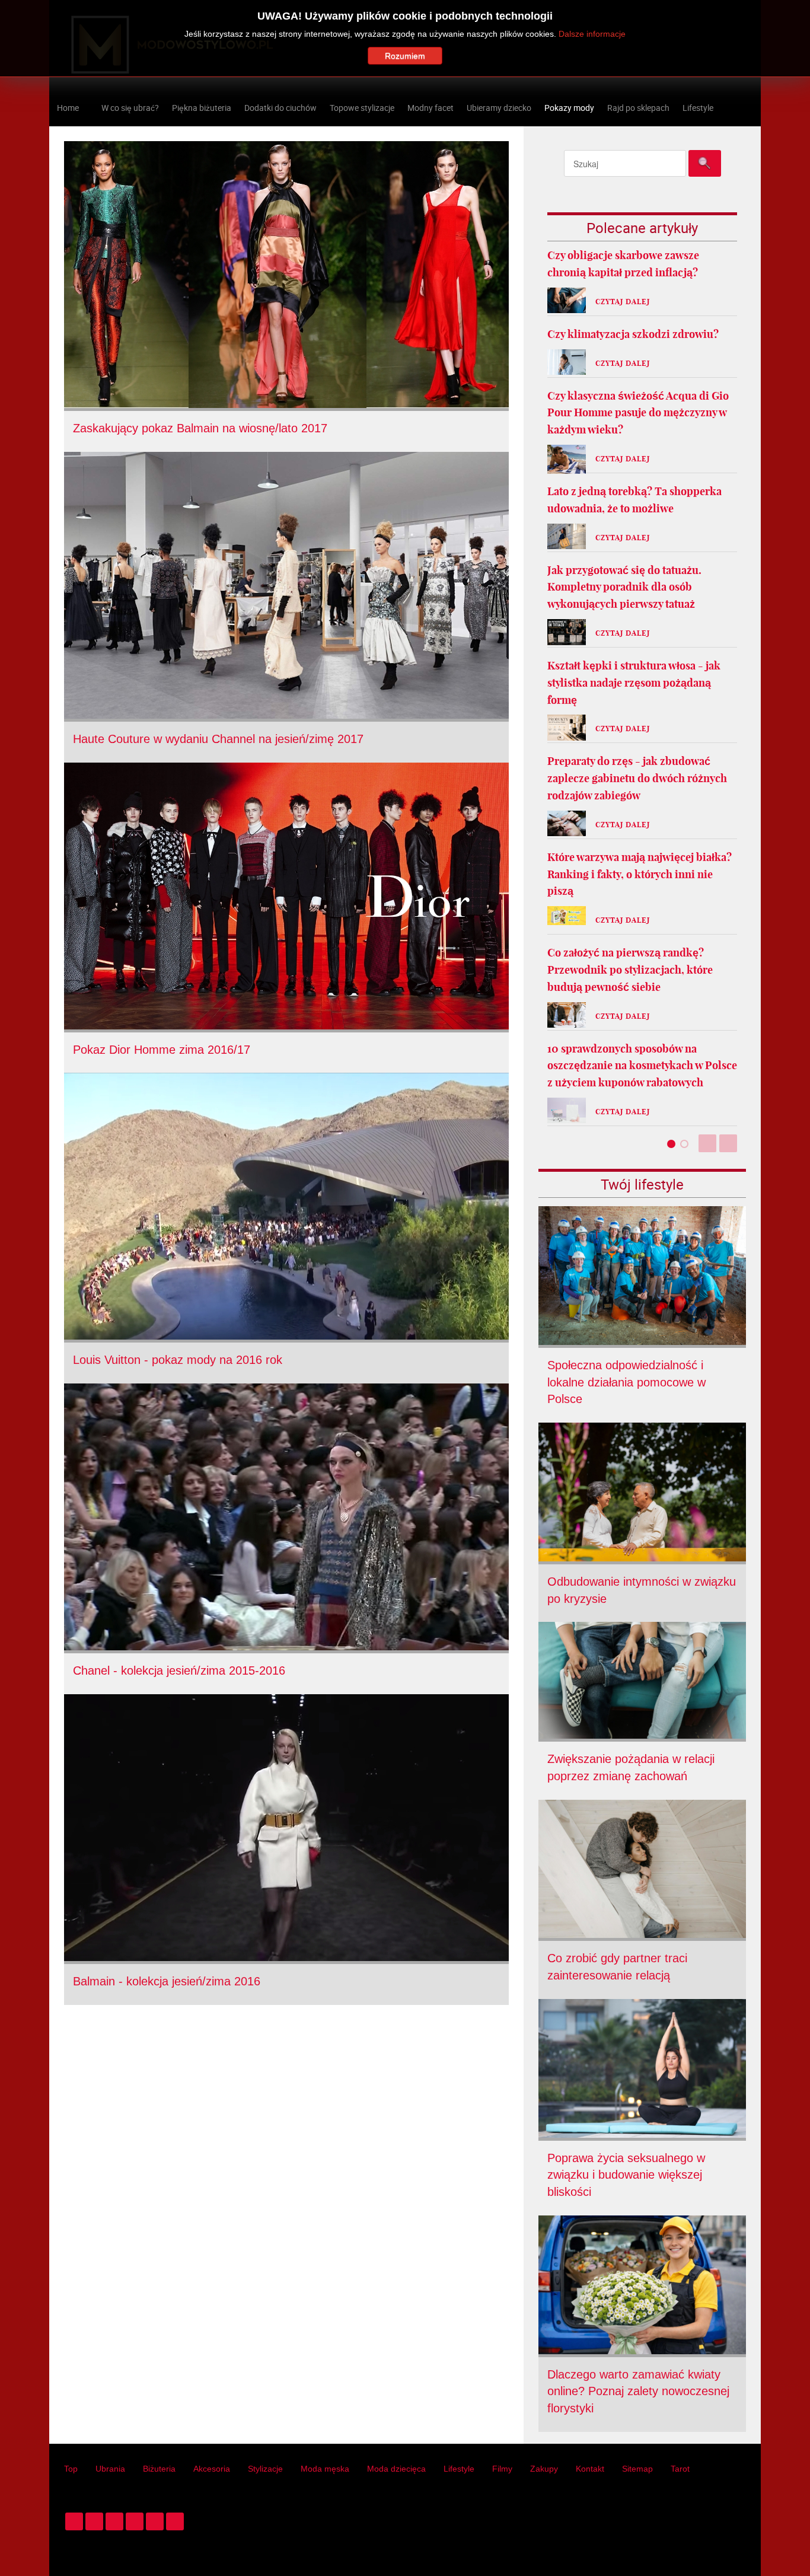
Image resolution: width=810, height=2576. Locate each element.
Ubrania (110, 2469)
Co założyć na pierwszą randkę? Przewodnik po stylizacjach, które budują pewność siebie (630, 970)
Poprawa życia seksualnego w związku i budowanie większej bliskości (626, 2175)
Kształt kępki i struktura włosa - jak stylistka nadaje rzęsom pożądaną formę (634, 683)
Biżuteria (159, 2469)
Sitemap (637, 2469)
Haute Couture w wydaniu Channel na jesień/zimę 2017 (218, 739)
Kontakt (590, 2469)
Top (71, 2469)
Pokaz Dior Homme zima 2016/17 (162, 1050)
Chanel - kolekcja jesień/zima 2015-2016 (179, 1670)
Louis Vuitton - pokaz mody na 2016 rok (178, 1360)
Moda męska (325, 2469)
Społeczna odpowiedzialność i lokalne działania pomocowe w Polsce (626, 1382)
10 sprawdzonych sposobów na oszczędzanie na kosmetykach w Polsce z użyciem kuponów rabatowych (642, 1066)
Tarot (680, 2469)
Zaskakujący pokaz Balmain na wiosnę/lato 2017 (200, 428)
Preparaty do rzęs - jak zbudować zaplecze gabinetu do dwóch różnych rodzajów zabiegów (637, 778)
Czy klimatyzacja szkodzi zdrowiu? (633, 334)
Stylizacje (265, 2469)
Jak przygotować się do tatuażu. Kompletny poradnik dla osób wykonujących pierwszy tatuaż (624, 587)
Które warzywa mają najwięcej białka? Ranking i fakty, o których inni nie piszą (640, 874)
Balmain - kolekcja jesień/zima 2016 (167, 1981)
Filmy (502, 2469)
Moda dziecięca (396, 2469)
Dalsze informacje (592, 34)
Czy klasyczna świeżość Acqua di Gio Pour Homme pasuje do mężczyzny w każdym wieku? (638, 413)
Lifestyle (459, 2469)
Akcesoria (212, 2469)
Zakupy (544, 2469)
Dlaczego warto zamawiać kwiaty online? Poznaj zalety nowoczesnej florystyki (638, 2392)
